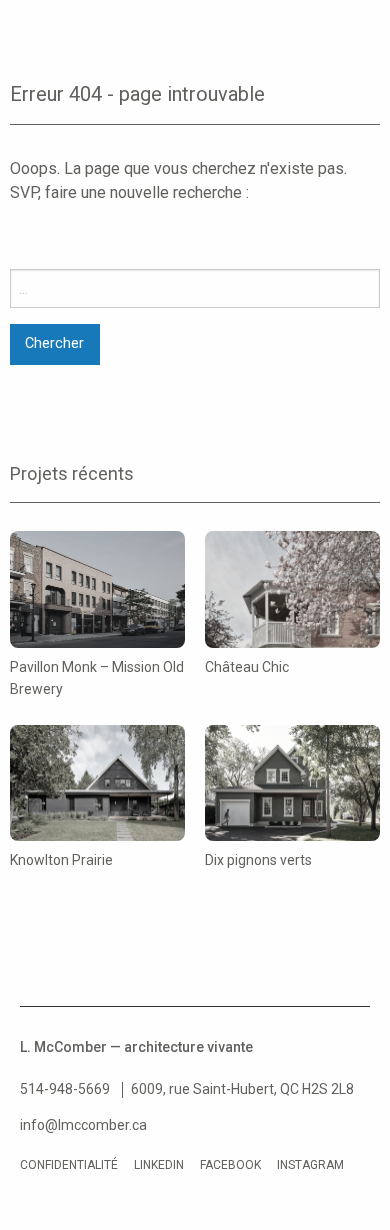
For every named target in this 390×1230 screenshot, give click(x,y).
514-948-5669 (65, 1089)
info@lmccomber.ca (83, 1125)
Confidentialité (69, 1165)
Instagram (310, 1165)
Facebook (230, 1165)
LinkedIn (159, 1165)
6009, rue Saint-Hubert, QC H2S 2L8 (242, 1089)
